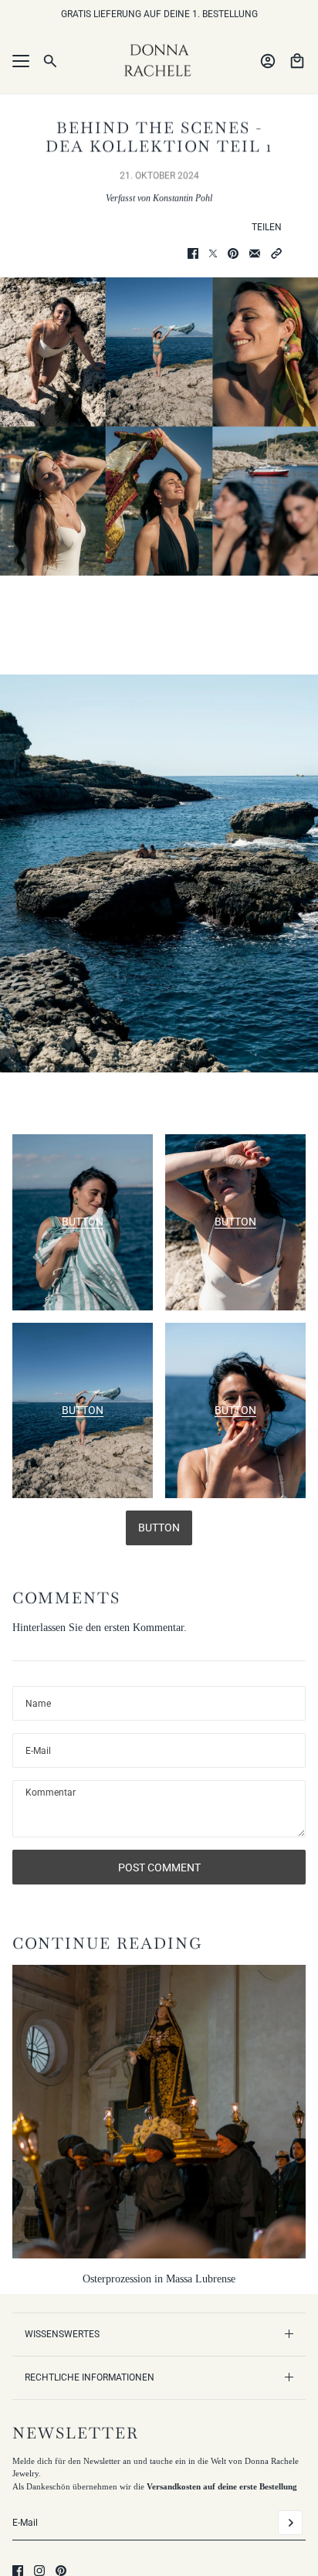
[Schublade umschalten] (21, 61)
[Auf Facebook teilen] (193, 253)
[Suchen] (50, 61)
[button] (276, 253)
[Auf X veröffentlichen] (213, 253)
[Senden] (290, 2523)
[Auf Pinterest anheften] (233, 253)
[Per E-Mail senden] (255, 253)
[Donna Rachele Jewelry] (159, 61)
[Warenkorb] (297, 61)
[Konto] (268, 61)
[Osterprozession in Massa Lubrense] (159, 2112)
